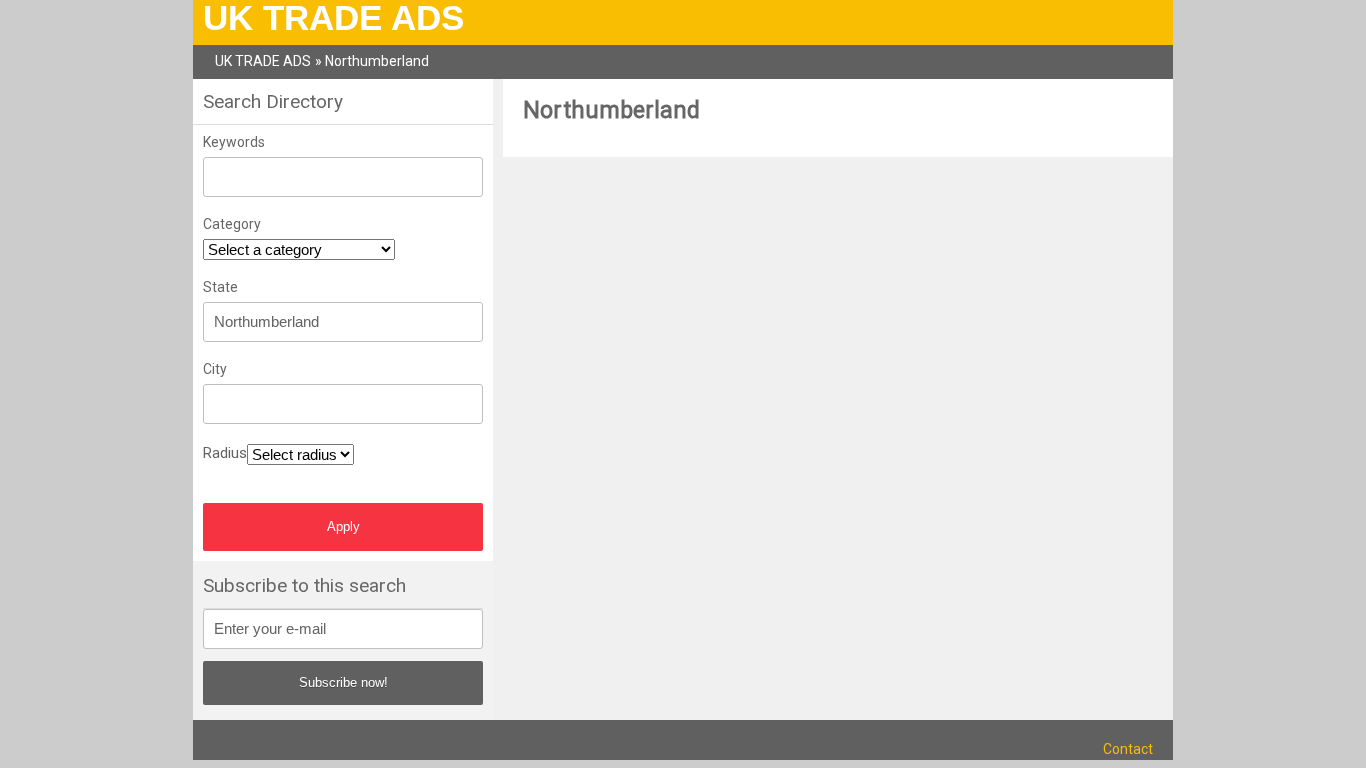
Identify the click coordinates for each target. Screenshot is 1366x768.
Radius (225, 453)
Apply (343, 526)
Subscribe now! (343, 682)
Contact (1128, 749)
